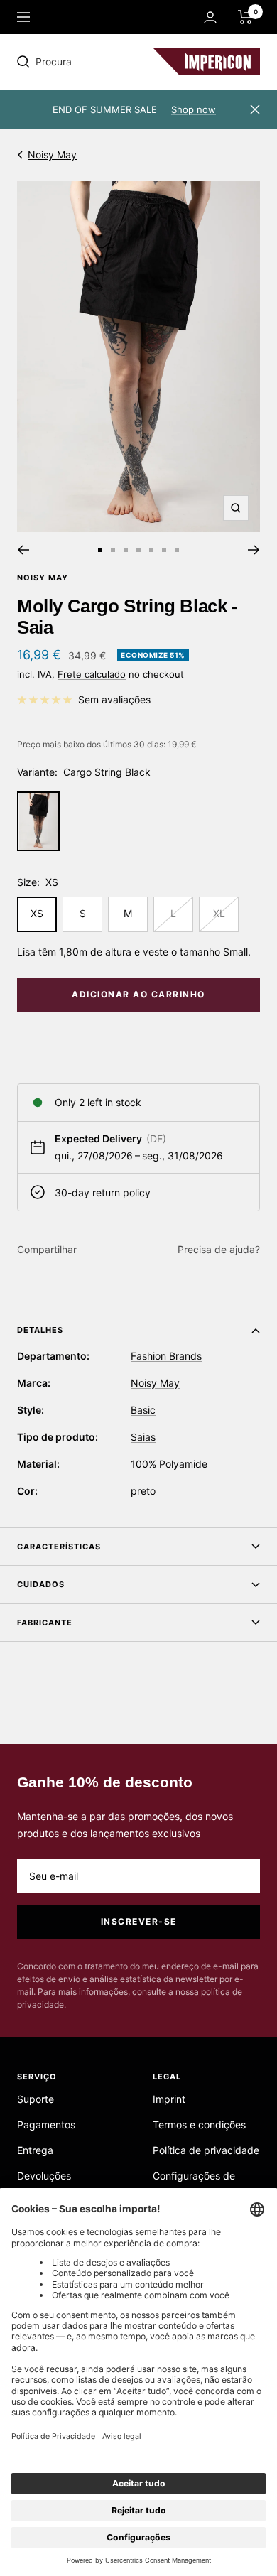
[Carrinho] (245, 17)
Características (59, 1547)
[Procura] (115, 62)
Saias (143, 1437)
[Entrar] (210, 17)
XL (219, 913)
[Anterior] (23, 550)
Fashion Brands (166, 1356)
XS (37, 913)
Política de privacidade (206, 2150)
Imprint (169, 2099)
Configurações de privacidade (194, 2184)
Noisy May (52, 155)
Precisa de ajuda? (219, 1249)
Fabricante (45, 1623)
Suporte (36, 2099)
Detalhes (40, 1330)
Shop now (194, 109)
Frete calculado (92, 674)
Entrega (35, 2150)
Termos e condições (199, 2125)
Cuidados (41, 1584)
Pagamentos (46, 2125)
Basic (143, 1410)
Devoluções (44, 2176)
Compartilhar (47, 1249)
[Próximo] (254, 550)
